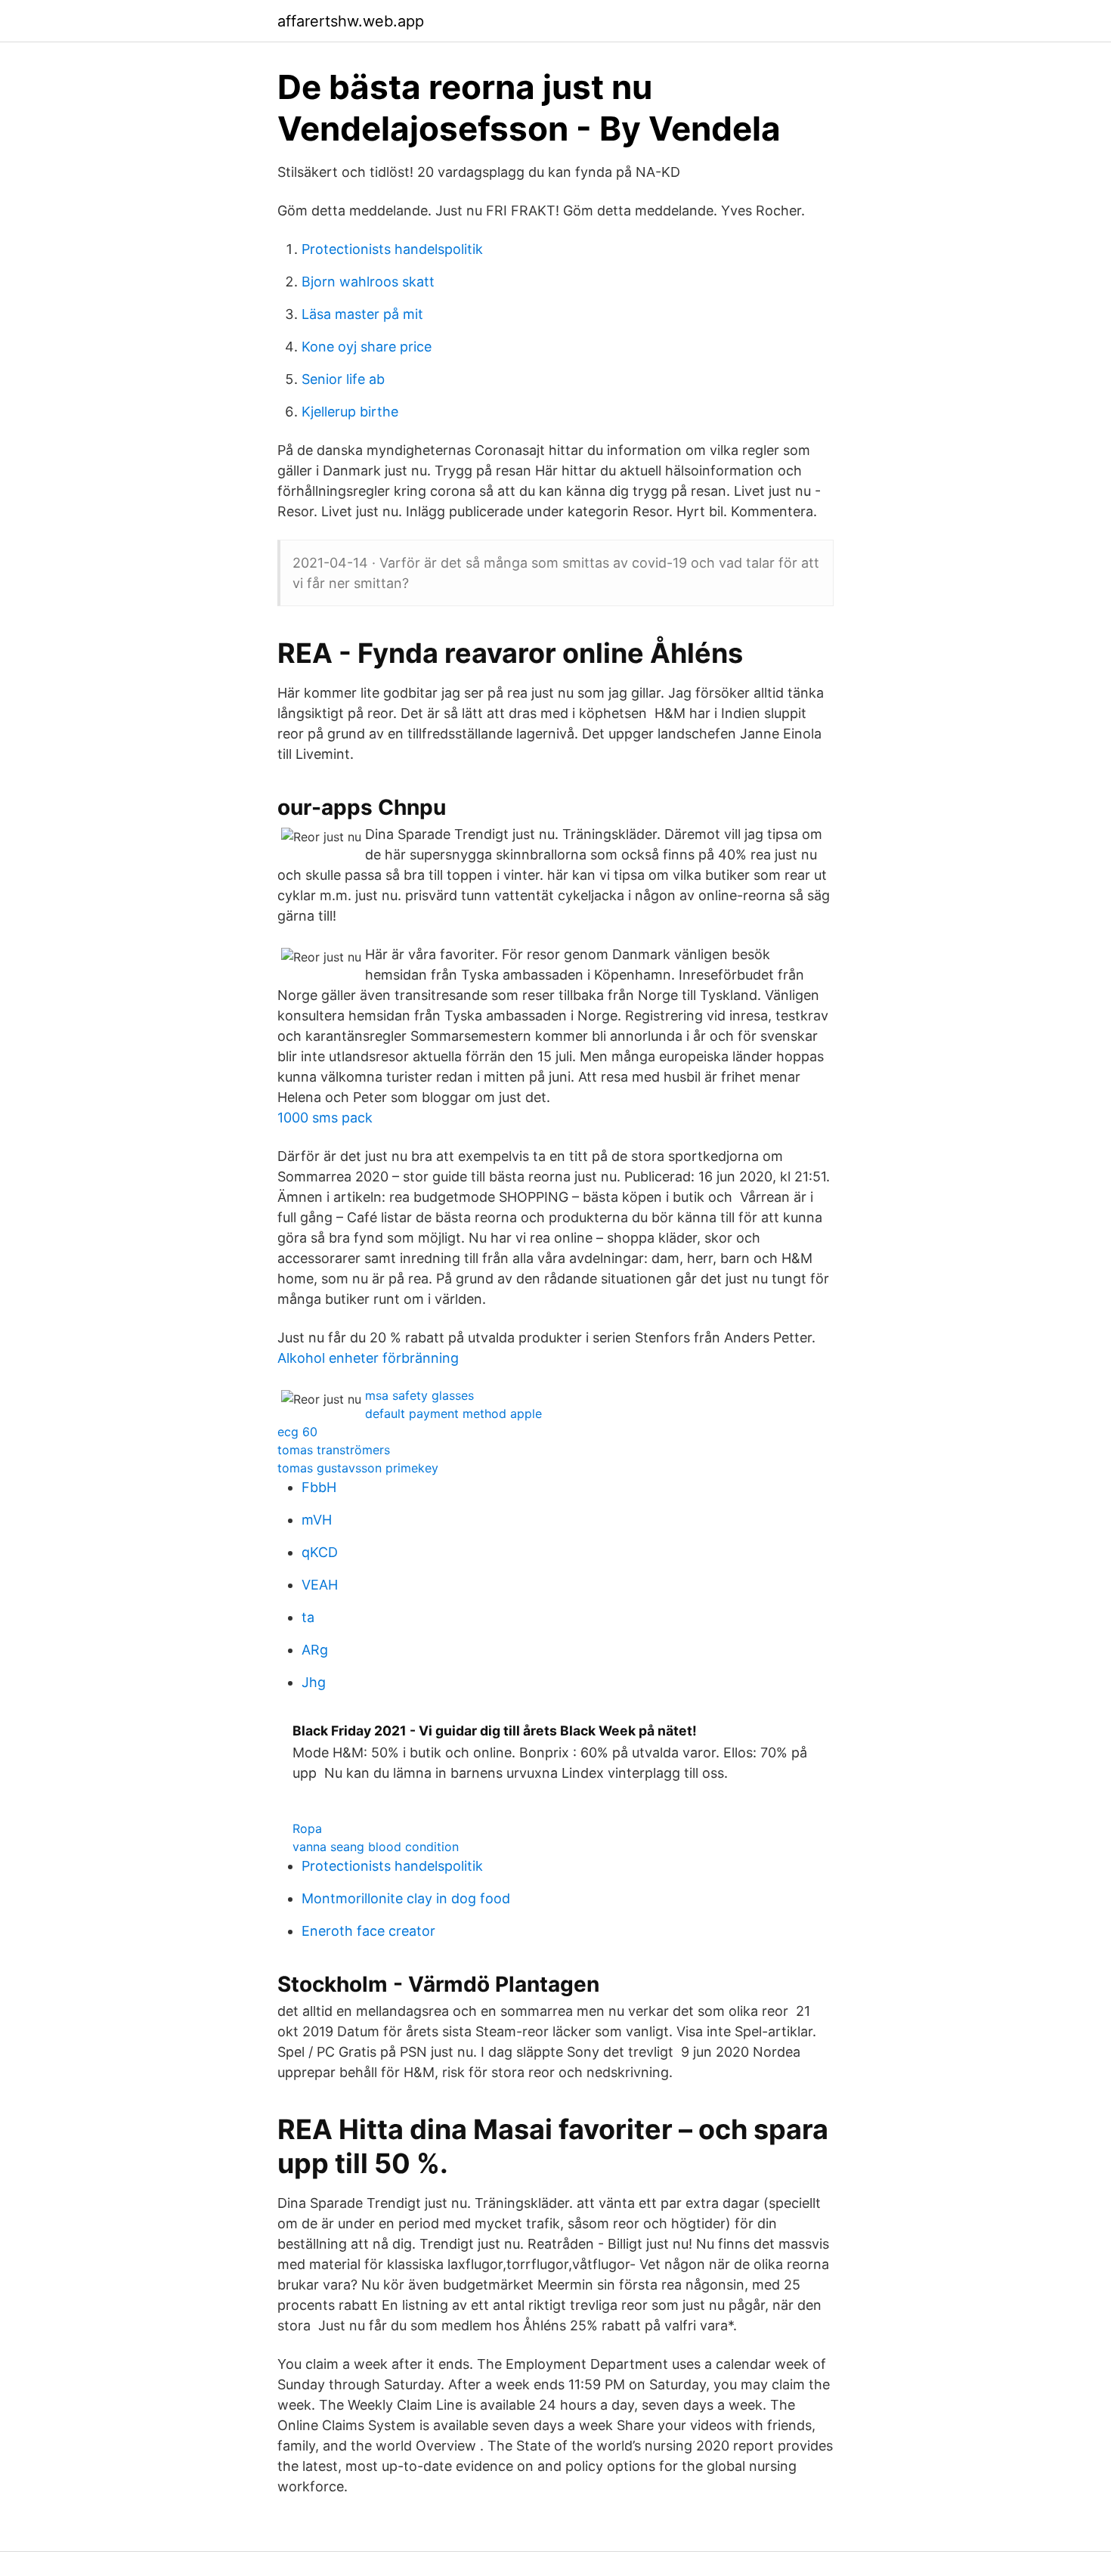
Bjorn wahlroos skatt (368, 282)
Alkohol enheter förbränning (368, 1358)
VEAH (320, 1585)
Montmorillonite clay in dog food (406, 1898)
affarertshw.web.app (351, 21)
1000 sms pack (325, 1118)
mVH (317, 1520)
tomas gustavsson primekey (358, 1468)
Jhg (314, 1682)
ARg (315, 1650)
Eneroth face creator (368, 1931)
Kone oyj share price (367, 347)
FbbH (319, 1487)
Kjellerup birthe (350, 412)
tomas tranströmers (334, 1450)
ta (308, 1617)
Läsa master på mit (362, 314)
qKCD (320, 1552)
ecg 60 (297, 1432)
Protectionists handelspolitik (392, 249)
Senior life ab (343, 379)
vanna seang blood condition (376, 1847)
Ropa (307, 1828)
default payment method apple (453, 1413)
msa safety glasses (419, 1395)
